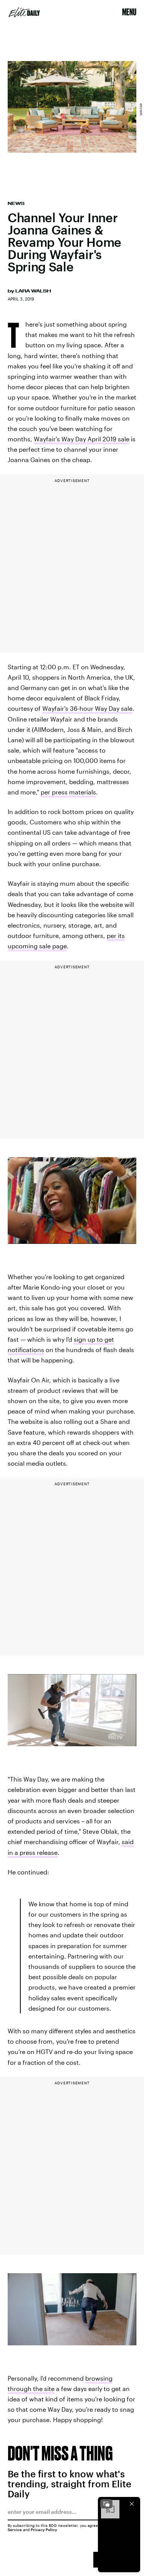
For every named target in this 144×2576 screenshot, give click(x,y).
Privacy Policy (44, 2530)
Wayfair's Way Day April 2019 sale (82, 439)
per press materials (68, 792)
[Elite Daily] (24, 12)
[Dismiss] (132, 2504)
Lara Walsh (33, 291)
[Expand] (106, 2504)
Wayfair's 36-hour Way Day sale (87, 708)
